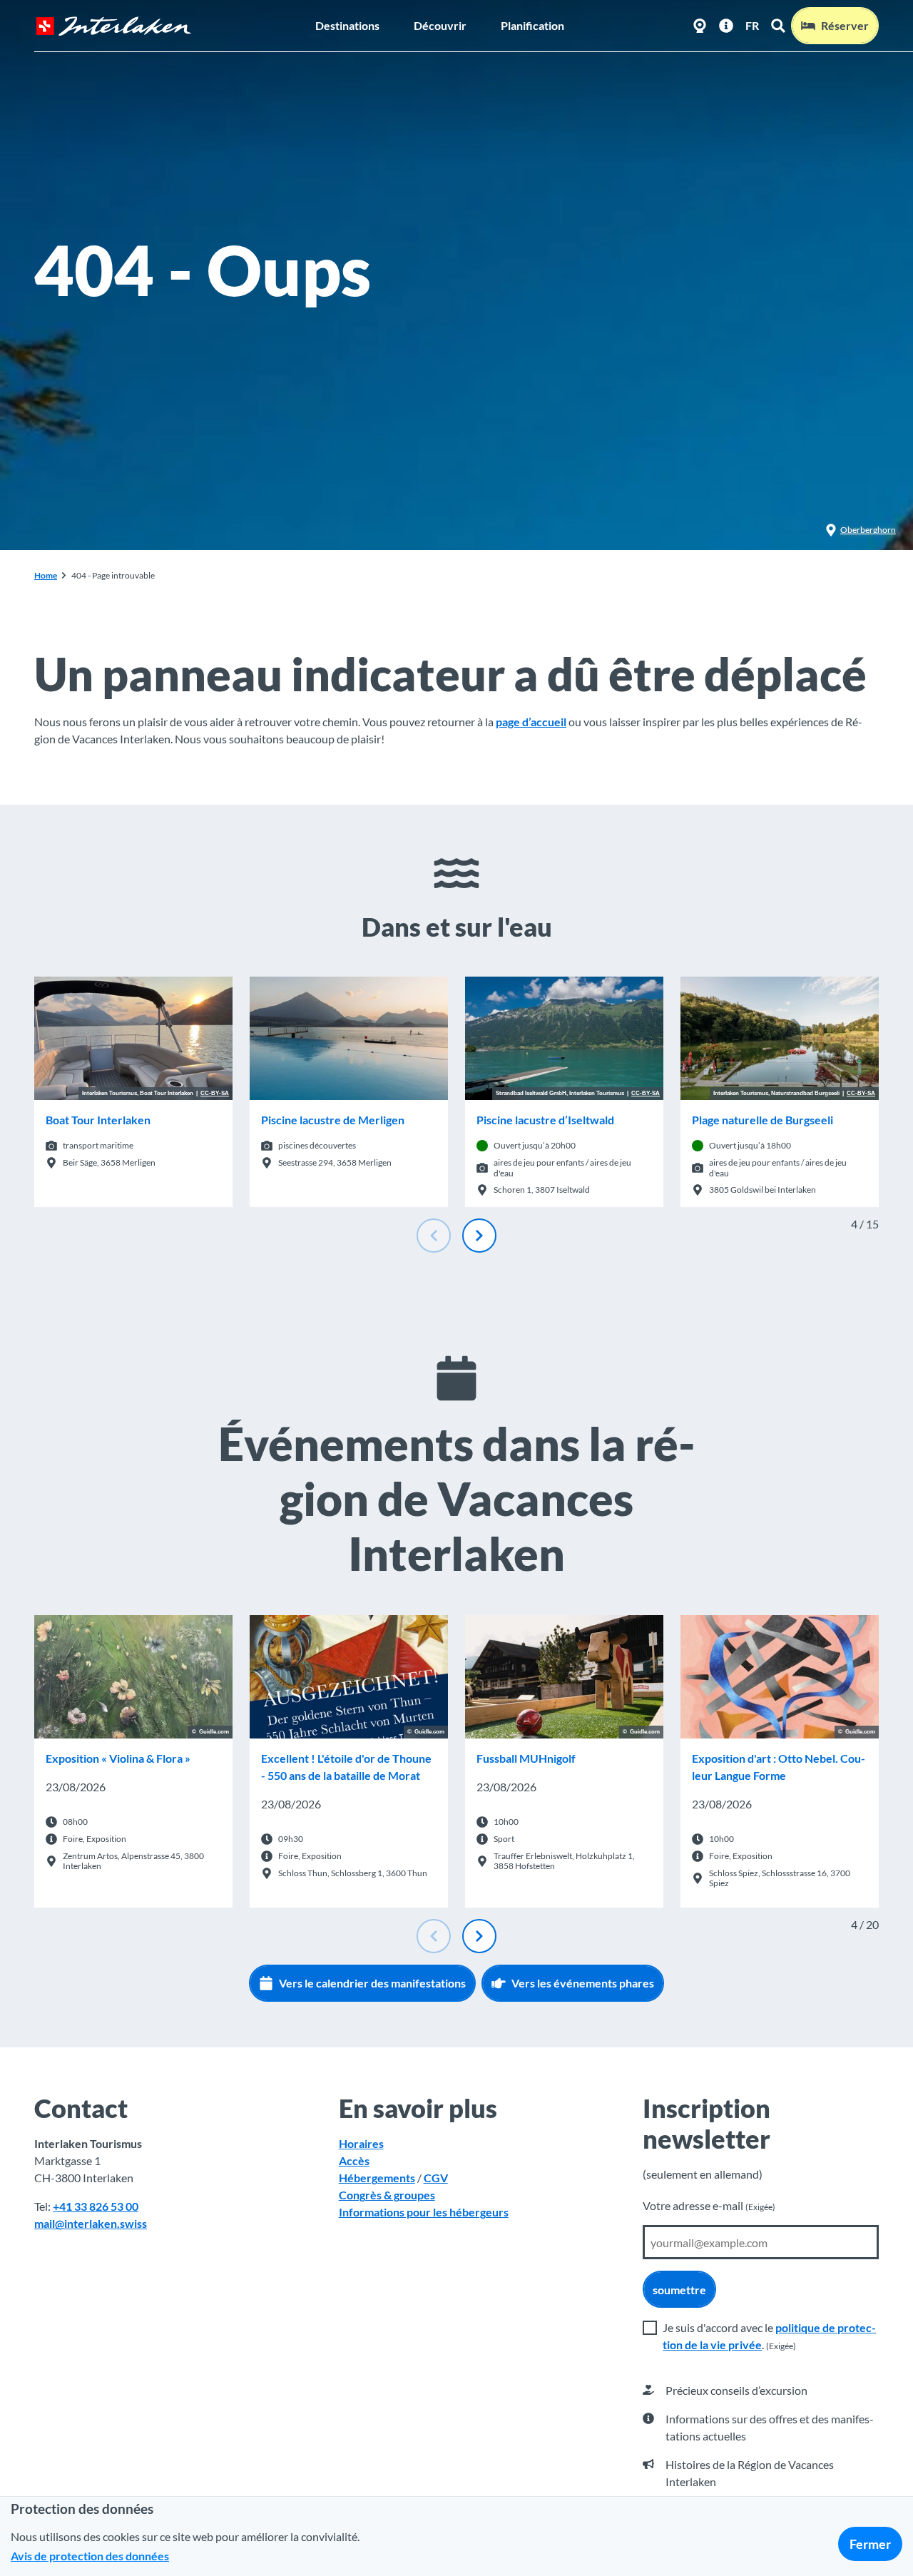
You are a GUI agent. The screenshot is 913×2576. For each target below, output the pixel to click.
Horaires (361, 2143)
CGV (436, 2178)
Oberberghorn (868, 530)
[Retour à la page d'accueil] (113, 26)
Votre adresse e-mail (709, 2205)
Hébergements (377, 2178)
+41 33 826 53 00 (96, 2206)
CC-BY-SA (215, 1094)
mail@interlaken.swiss (91, 2223)
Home (46, 575)
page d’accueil (531, 722)
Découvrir (440, 25)
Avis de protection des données (90, 2556)
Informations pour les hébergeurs (424, 2212)
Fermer (870, 2544)
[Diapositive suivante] (479, 1236)
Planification (532, 25)
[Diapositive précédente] (434, 1236)
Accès (354, 2160)
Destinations (347, 25)
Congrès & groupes (387, 2195)
